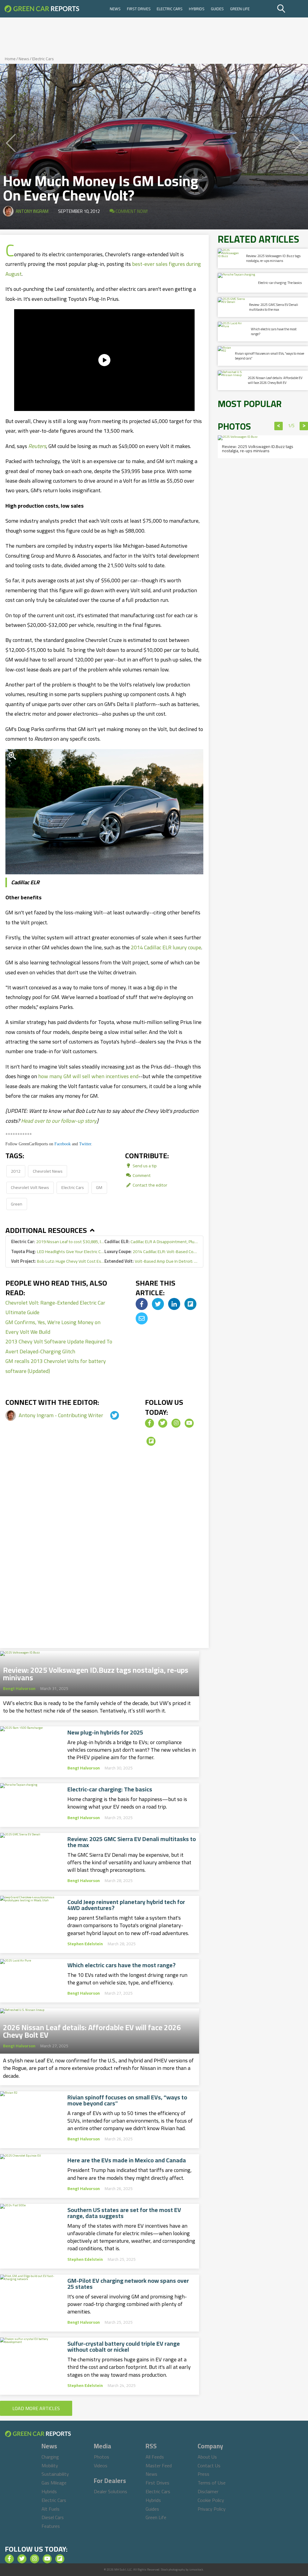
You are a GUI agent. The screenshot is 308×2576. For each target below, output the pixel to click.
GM (99, 1187)
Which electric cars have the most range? (122, 1965)
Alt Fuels (51, 2509)
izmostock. (197, 2570)
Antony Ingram (32, 211)
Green (17, 1204)
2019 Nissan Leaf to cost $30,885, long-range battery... (58, 1241)
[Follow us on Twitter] (163, 1423)
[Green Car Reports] (42, 9)
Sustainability (55, 2474)
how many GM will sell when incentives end (88, 1076)
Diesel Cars (53, 2517)
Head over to (36, 1121)
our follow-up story (74, 1121)
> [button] (304, 426)
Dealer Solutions (111, 2491)
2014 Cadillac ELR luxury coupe (166, 947)
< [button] (279, 426)
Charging (50, 2457)
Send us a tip (144, 1166)
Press (203, 2474)
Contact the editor (149, 1185)
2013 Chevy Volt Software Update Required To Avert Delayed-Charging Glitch (59, 1346)
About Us (207, 2457)
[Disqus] (104, 1554)
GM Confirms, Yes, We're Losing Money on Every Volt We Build (53, 1327)
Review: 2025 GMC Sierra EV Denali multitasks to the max (132, 1842)
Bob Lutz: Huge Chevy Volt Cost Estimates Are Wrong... (58, 1261)
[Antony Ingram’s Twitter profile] (109, 1415)
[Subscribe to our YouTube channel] (189, 1423)
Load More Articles (36, 2408)
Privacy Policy (212, 2509)
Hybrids (197, 9)
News (115, 9)
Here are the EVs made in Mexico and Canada (127, 2160)
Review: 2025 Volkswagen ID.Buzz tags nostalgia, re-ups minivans (96, 1672)
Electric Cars (170, 9)
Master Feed (159, 2466)
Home (10, 59)
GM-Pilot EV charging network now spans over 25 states (128, 2284)
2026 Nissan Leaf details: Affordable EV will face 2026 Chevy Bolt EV (92, 2029)
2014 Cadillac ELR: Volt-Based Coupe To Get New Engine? (151, 1251)
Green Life (240, 9)
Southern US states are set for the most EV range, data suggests (124, 2213)
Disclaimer (208, 2491)
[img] (142, 1304)
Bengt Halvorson (19, 1688)
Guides (217, 9)
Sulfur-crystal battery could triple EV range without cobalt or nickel (124, 2347)
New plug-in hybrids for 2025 (105, 1732)
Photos (102, 2457)
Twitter (85, 1144)
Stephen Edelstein (85, 1944)
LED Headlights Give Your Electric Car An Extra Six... (58, 1251)
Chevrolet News (48, 1171)
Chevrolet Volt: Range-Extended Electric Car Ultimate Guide (55, 1307)
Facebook (63, 1144)
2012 (16, 1171)
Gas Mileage (54, 2483)
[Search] (292, 9)
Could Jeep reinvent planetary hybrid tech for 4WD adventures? (126, 1905)
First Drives (139, 9)
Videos (101, 2466)
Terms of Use (212, 2483)
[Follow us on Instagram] (176, 1423)
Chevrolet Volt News (30, 1187)
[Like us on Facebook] (149, 1423)
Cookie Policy (211, 2500)
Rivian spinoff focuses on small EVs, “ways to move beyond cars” (127, 2100)
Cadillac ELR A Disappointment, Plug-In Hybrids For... (151, 1241)
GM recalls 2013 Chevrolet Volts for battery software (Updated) (56, 1366)
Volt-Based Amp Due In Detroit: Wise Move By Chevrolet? (151, 1261)
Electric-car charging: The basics (110, 1789)
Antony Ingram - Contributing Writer (62, 1415)
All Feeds (155, 2457)
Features (51, 2526)
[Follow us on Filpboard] (151, 1441)
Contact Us (209, 2466)
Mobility (50, 2466)
